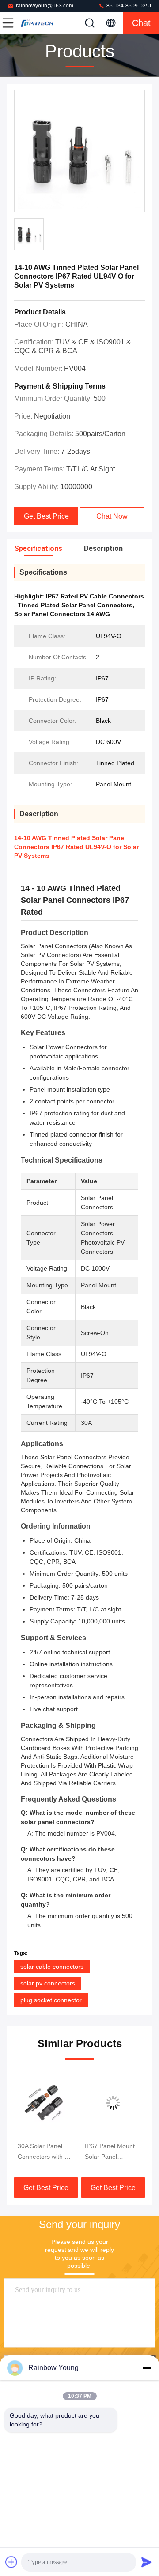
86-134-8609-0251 (129, 6)
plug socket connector (51, 2000)
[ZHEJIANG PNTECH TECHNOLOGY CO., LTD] (37, 23)
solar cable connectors (52, 1967)
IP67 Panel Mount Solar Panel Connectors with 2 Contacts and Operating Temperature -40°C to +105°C (45, 2152)
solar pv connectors (48, 1983)
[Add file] (11, 2562)
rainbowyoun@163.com (45, 6)
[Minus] (147, 2368)
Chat (141, 23)
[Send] (147, 2562)
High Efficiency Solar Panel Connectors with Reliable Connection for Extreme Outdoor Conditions (113, 2152)
